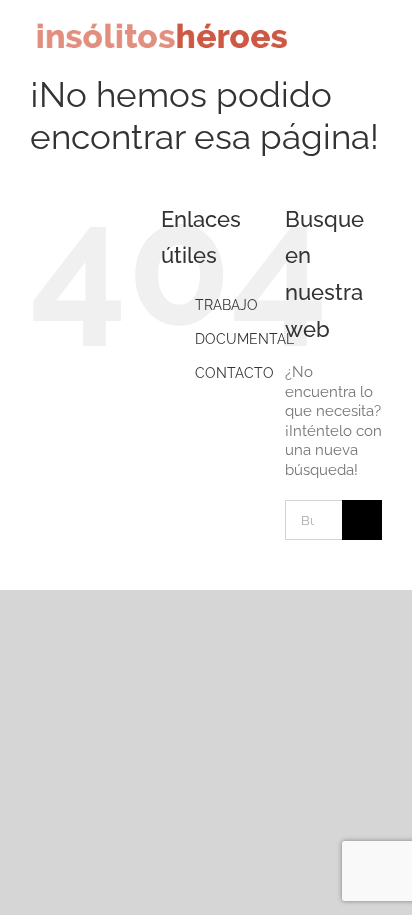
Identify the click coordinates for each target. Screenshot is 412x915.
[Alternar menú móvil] (374, 43)
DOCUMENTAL (244, 339)
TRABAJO (226, 305)
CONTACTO (234, 373)
